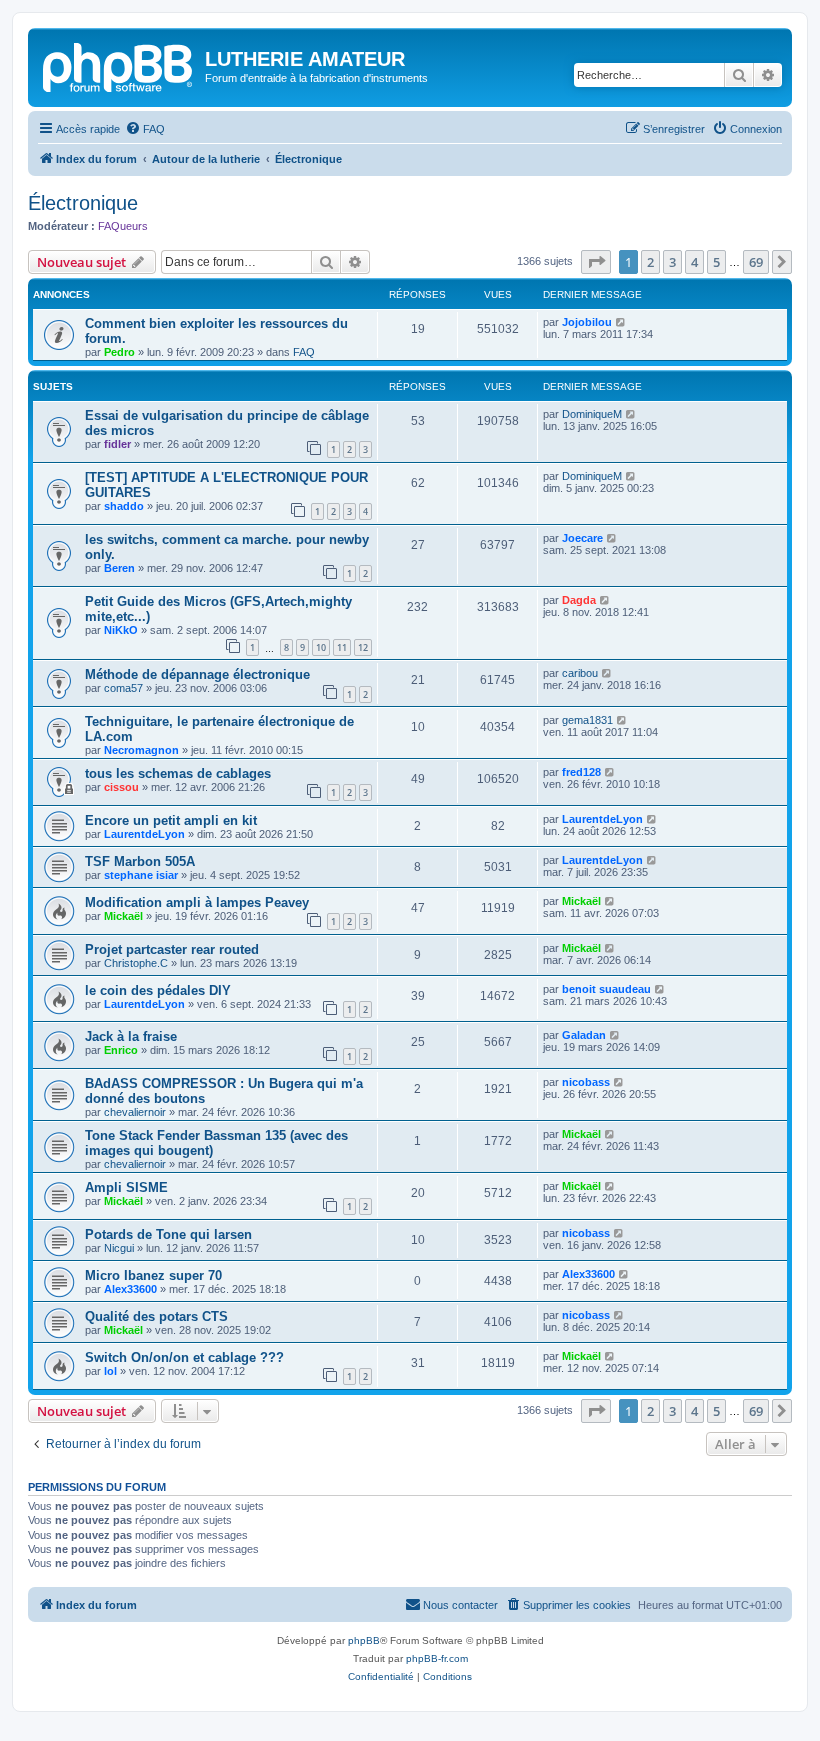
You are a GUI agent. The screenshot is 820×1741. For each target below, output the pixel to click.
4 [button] (694, 262)
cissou (121, 787)
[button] (596, 262)
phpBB (364, 1640)
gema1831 (587, 720)
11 (342, 647)
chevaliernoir (135, 1112)
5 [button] (716, 262)
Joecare (582, 538)
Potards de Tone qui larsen (168, 1234)
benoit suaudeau (606, 989)
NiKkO (121, 630)
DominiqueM (592, 414)
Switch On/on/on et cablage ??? (184, 1357)
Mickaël (123, 916)
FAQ (304, 352)
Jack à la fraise (131, 1036)
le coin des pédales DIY (158, 990)
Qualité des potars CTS (156, 1316)
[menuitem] (145, 129)
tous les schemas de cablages (178, 773)
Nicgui (119, 1248)
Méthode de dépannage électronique (197, 674)
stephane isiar (141, 875)
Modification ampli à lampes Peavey (197, 902)
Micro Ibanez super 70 (153, 1275)
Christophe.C (136, 963)
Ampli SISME (126, 1187)
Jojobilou (587, 322)
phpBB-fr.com (437, 1658)
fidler (117, 444)
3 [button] (672, 262)
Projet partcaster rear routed (172, 949)
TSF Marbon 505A (140, 861)
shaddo (124, 506)
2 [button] (650, 262)
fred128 (581, 772)
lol (110, 1371)
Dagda (579, 600)
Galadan (584, 1035)
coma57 (123, 688)
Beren (119, 568)
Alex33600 (130, 1289)
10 (321, 647)
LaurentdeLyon (144, 834)
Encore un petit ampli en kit (171, 820)
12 (363, 647)
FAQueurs (123, 226)
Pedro (119, 352)
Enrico (121, 1050)
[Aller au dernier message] (621, 322)
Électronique (83, 203)
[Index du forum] (119, 65)
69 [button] (756, 262)
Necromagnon (141, 750)
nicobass (586, 1082)
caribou (580, 673)
